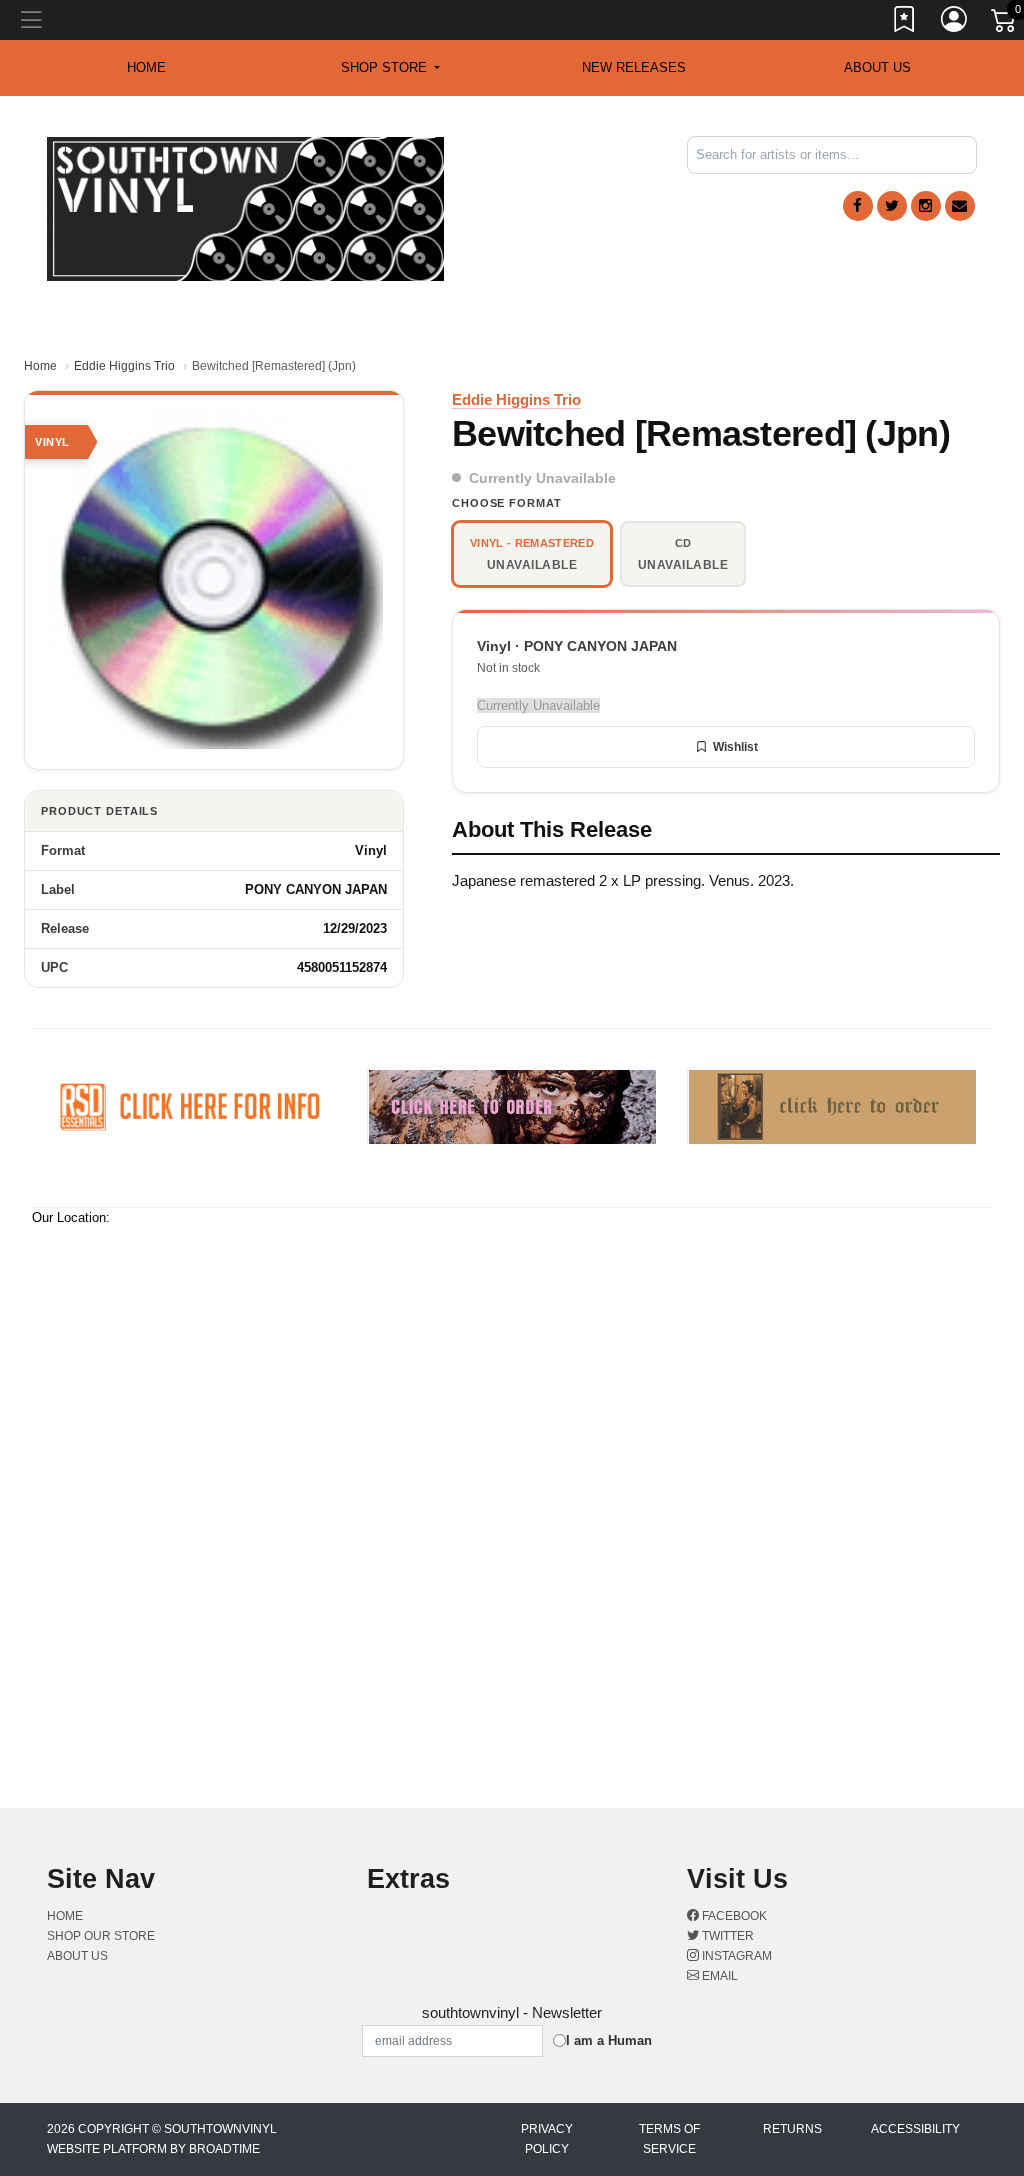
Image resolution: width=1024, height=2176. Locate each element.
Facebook (733, 1916)
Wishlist (735, 747)
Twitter (726, 1936)
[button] (390, 68)
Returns (792, 2129)
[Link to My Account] (955, 23)
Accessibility (915, 2129)
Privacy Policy (547, 2139)
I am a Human (609, 2040)
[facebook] (858, 206)
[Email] (960, 206)
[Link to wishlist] (905, 23)
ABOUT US (877, 67)
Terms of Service (669, 2139)
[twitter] (892, 206)
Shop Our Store (101, 1936)
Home (40, 366)
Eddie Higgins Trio (124, 366)
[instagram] (926, 206)
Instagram (735, 1956)
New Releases (634, 67)
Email (718, 1976)
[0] (1005, 24)
